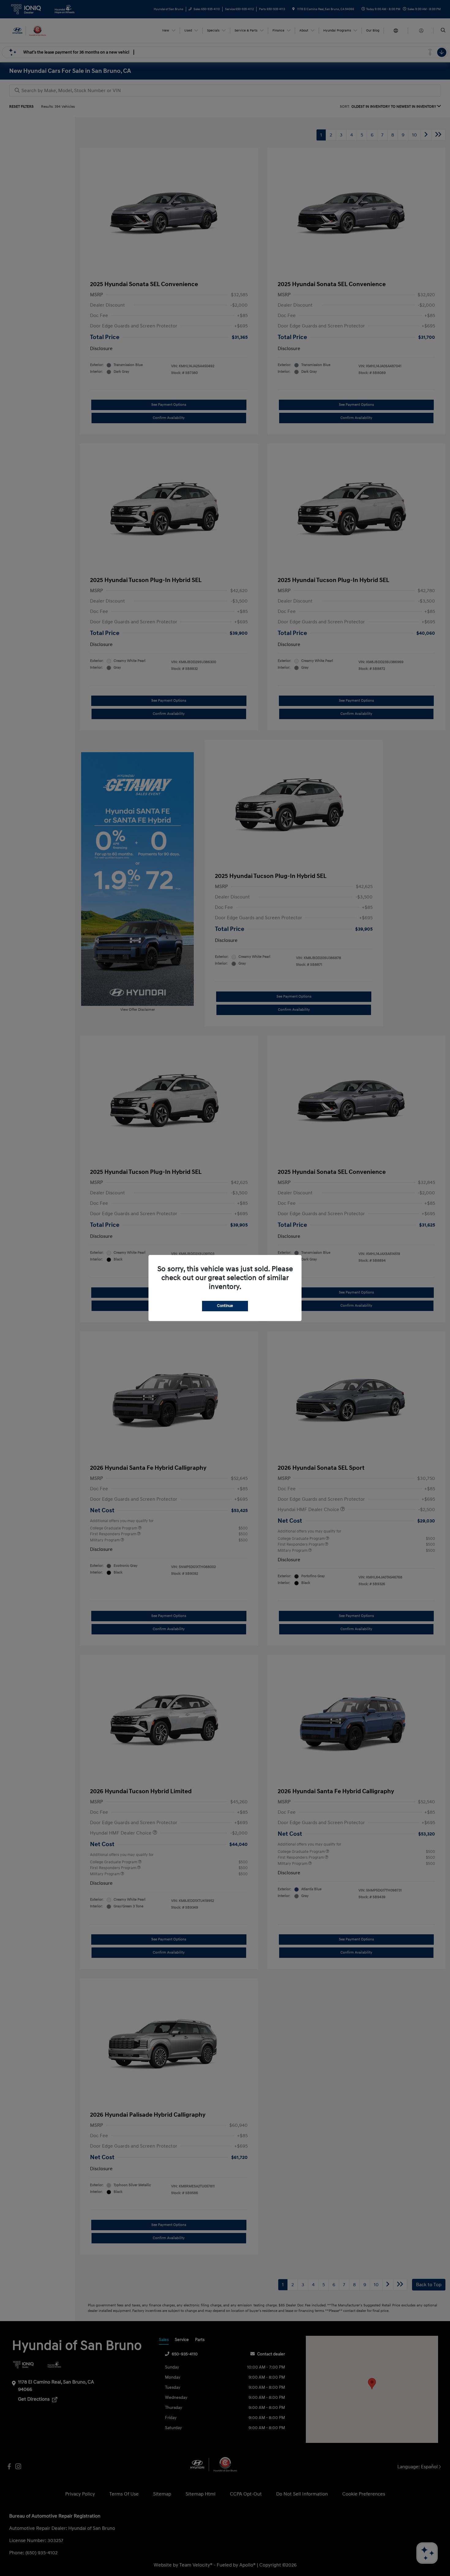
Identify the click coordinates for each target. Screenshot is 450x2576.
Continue (225, 1306)
